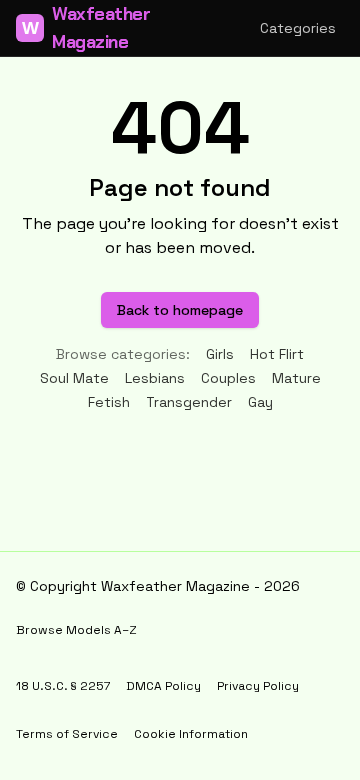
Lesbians (155, 378)
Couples (228, 378)
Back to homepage (180, 310)
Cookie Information (191, 734)
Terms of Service (67, 734)
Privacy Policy (258, 686)
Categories (298, 28)
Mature (296, 378)
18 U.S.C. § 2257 (63, 686)
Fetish (109, 402)
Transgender (189, 402)
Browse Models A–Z (76, 630)
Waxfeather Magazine (86, 28)
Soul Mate (74, 378)
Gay (260, 402)
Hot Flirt (277, 354)
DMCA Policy (163, 686)
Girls (220, 354)
